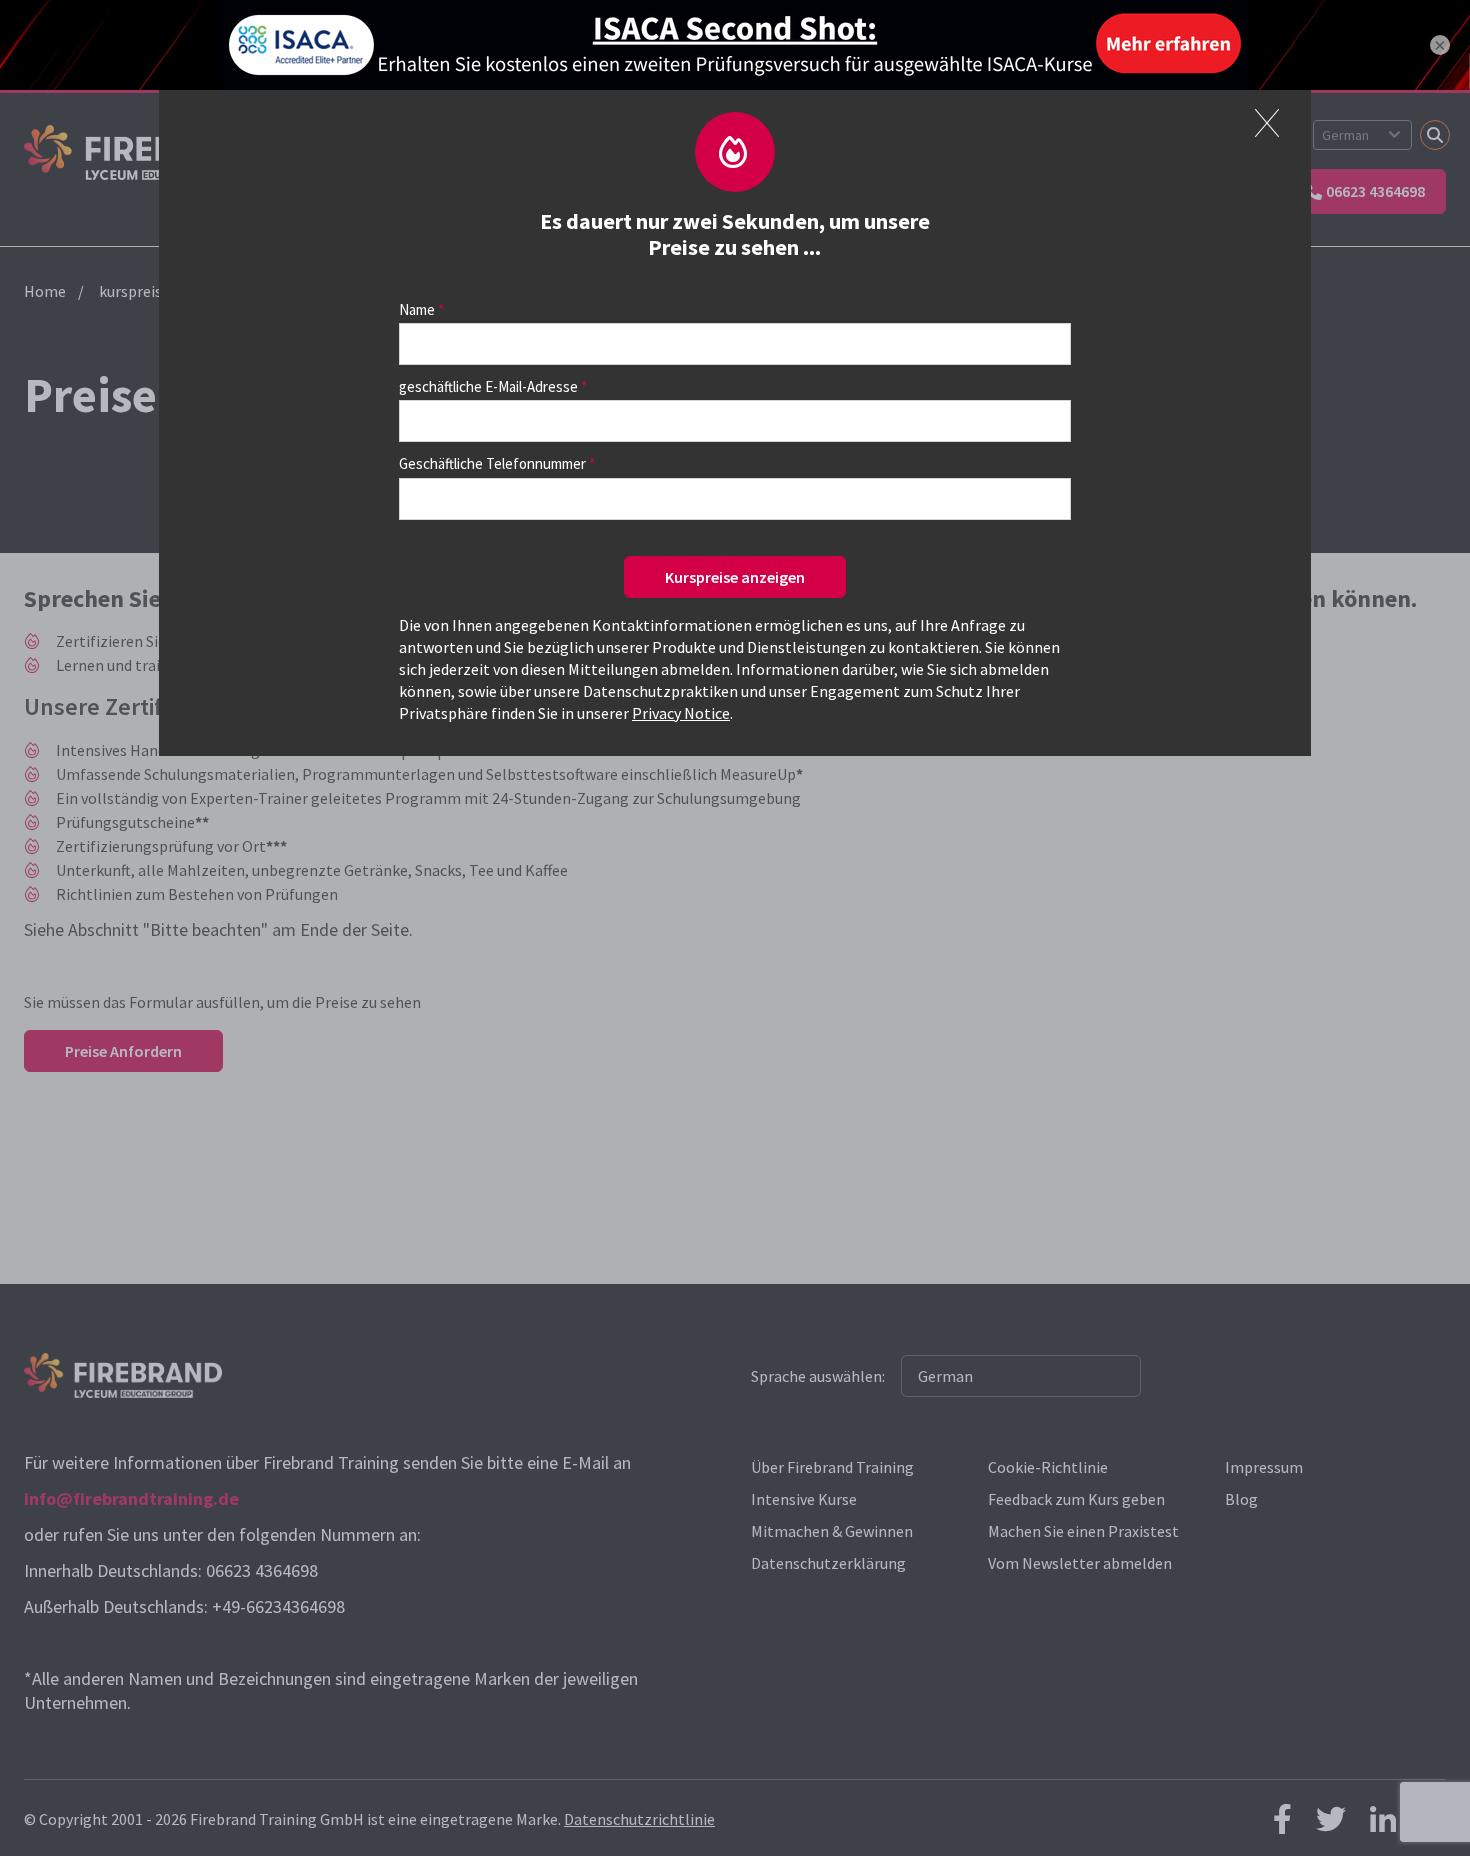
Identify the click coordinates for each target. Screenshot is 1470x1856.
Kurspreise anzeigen (735, 577)
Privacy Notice (681, 713)
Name (417, 309)
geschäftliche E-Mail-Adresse (488, 386)
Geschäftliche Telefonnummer (492, 463)
